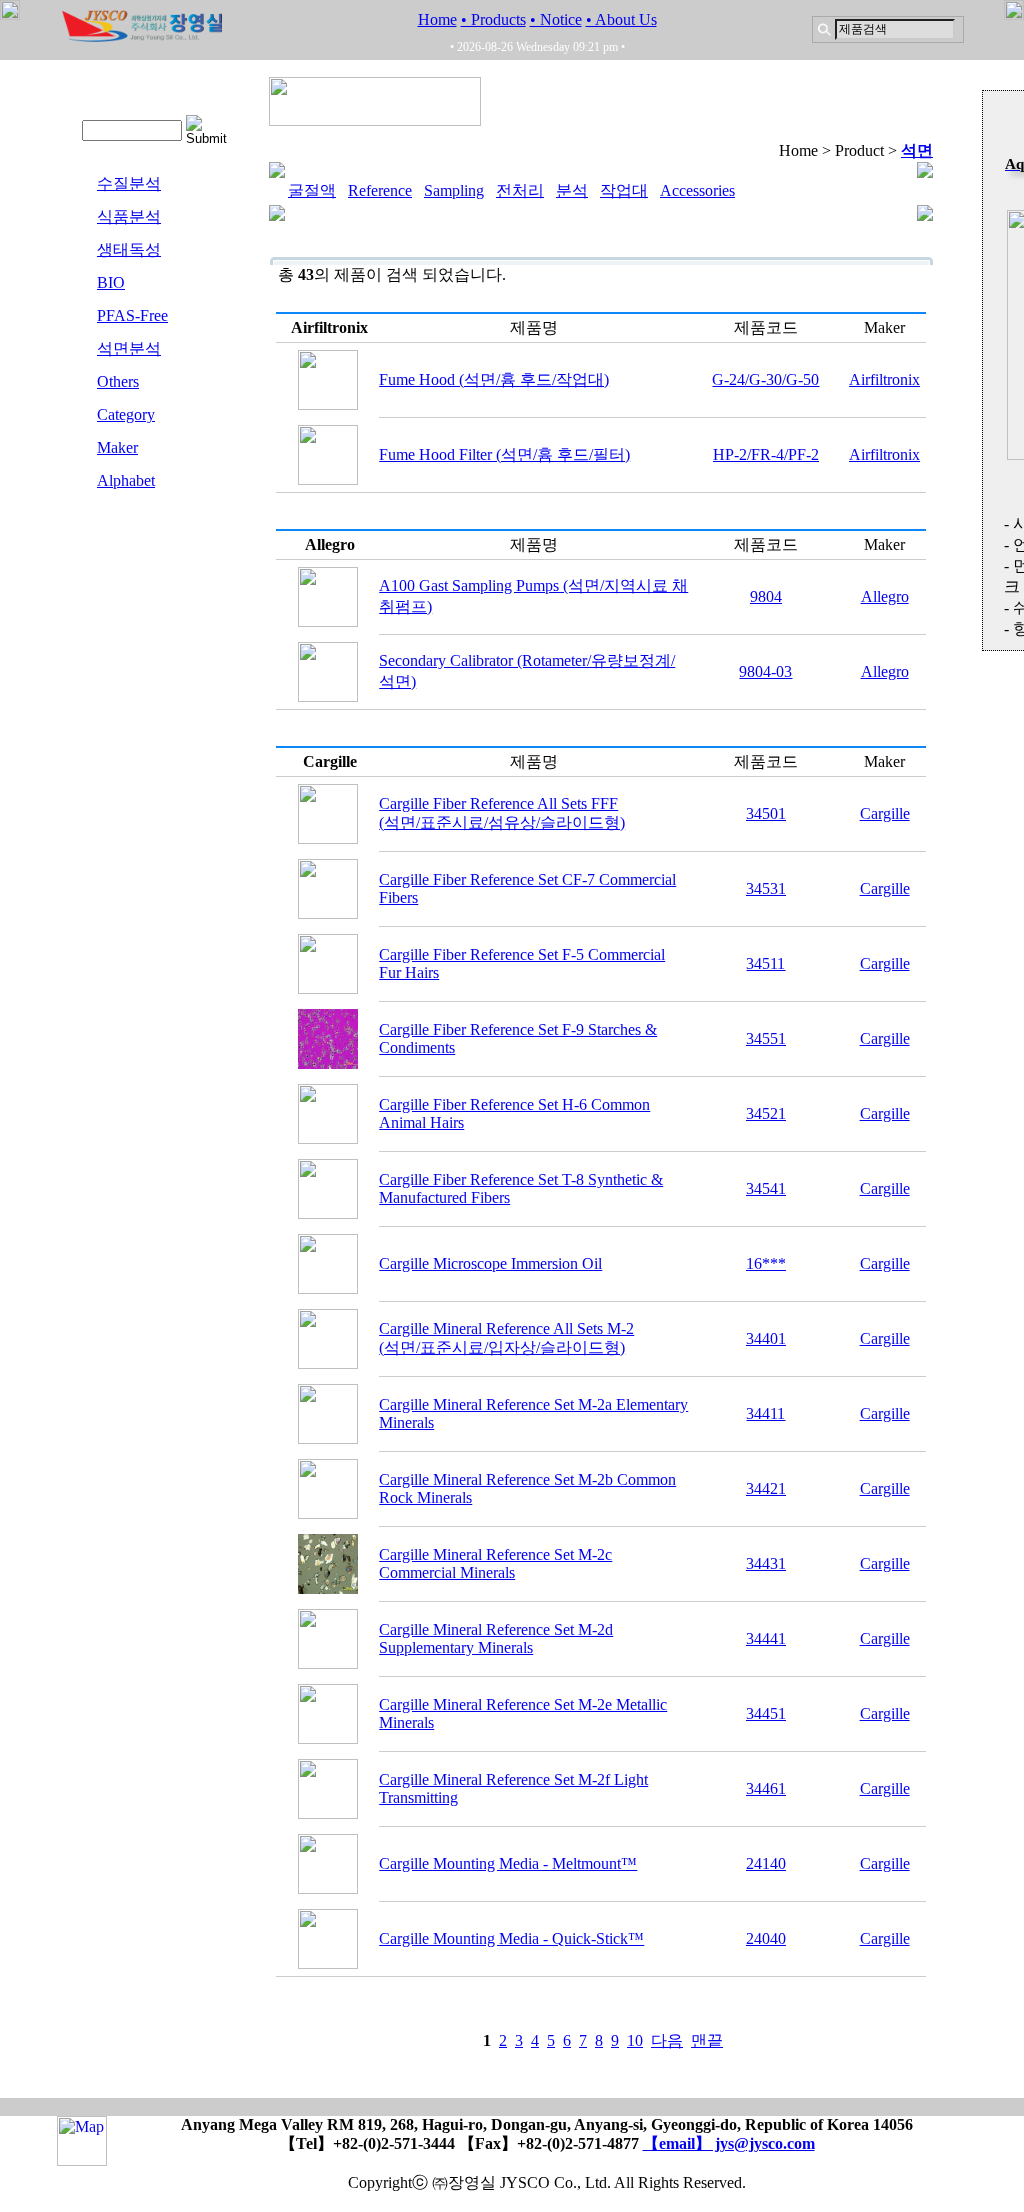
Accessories (697, 190)
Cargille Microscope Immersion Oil (490, 1263)
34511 (765, 963)
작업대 (624, 190)
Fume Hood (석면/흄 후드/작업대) (494, 379)
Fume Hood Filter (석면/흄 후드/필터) (504, 454)
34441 (766, 1638)
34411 (765, 1413)
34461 (766, 1788)
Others (118, 381)
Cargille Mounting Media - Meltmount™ (508, 1863)
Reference (380, 190)
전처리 (520, 190)
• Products (493, 19)
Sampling (454, 190)
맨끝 (707, 2040)
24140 (766, 1863)
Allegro (885, 596)
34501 (766, 813)
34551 (766, 1038)
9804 (766, 596)
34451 (766, 1713)
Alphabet (126, 480)
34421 (766, 1488)
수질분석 (129, 183)
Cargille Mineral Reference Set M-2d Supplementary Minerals (496, 1638)
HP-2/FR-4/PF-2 (766, 454)
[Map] (82, 2156)
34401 (766, 1338)
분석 (572, 190)
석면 (917, 150)
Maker (117, 447)
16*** (766, 1263)
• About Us (621, 19)
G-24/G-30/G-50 (765, 379)
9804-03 (765, 671)
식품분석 (129, 216)
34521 (766, 1113)
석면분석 (129, 348)
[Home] (142, 36)
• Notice (556, 19)
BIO (111, 282)
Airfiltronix (884, 379)
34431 (766, 1563)
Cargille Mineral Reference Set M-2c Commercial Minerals (495, 1563)
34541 (766, 1188)
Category (126, 414)
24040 (766, 1938)
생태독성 (129, 249)
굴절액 (312, 190)
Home (437, 19)
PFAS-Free (132, 315)
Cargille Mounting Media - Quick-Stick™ (511, 1938)
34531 (766, 888)
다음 (667, 2040)
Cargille (885, 813)
